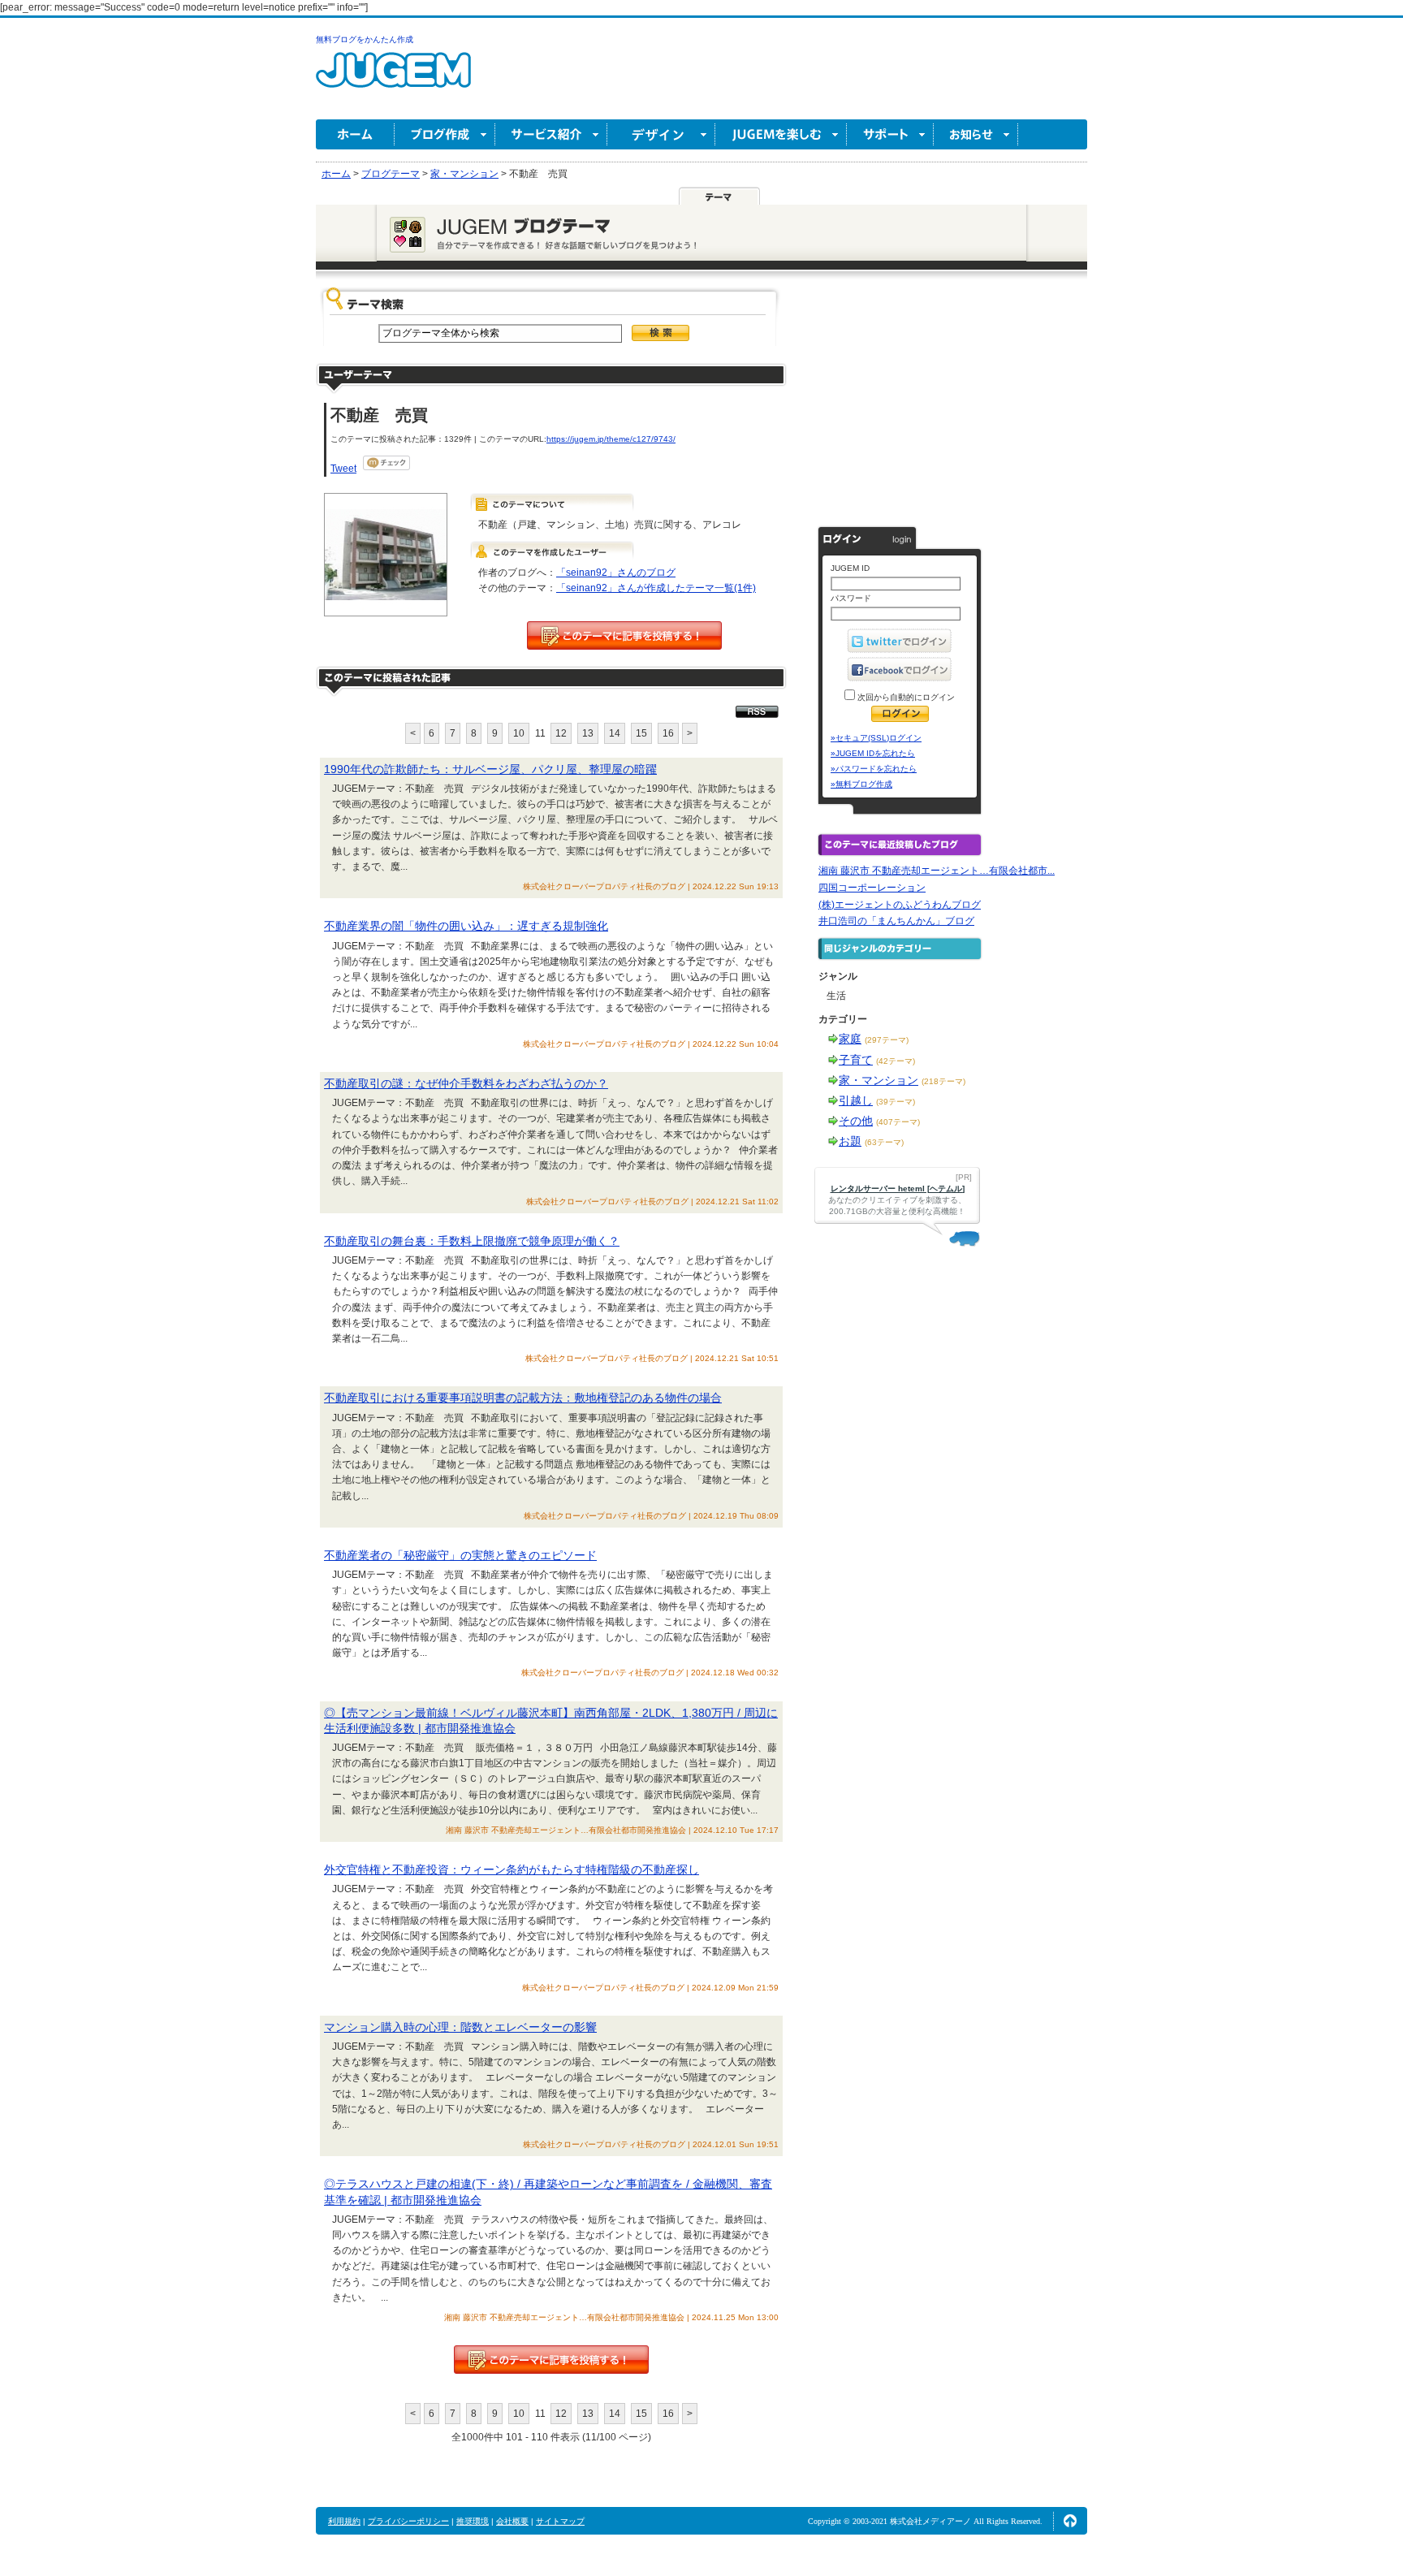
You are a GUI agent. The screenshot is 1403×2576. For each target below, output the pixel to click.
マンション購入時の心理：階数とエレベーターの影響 (460, 2027)
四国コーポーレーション (872, 888)
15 (641, 733)
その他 (856, 1121)
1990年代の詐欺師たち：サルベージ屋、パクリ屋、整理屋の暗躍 (490, 769)
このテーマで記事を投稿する (624, 635)
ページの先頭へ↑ (1070, 2521)
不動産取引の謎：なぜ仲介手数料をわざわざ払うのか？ (466, 1083)
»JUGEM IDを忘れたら (873, 753)
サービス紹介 (551, 134)
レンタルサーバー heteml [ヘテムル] (898, 1189)
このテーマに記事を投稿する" (551, 2360)
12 (561, 733)
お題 (850, 1141)
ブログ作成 (445, 134)
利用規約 (344, 2521)
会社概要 (512, 2521)
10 (519, 733)
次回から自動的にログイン (905, 697)
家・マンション (878, 1080)
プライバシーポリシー (408, 2521)
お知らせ (976, 134)
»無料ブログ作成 (861, 784)
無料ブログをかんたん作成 (365, 39)
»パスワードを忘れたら (874, 769)
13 (588, 733)
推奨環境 (473, 2521)
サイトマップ (560, 2521)
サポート (890, 134)
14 (615, 733)
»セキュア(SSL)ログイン (876, 738)
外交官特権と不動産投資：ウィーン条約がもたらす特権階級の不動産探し (512, 1869)
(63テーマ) (884, 1142)
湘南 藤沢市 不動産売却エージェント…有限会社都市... (937, 871)
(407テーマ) (898, 1122)
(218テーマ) (943, 1081)
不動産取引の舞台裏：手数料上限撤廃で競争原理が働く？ (472, 1241)
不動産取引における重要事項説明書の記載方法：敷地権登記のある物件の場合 (523, 1398)
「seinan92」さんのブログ (616, 573)
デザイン (661, 134)
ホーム (355, 134)
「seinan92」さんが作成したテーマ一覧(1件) (656, 588)
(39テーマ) (896, 1102)
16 (668, 733)
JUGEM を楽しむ (781, 134)
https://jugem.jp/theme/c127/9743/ (611, 439)
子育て (856, 1060)
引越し (856, 1100)
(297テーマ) (887, 1040)
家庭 (850, 1039)
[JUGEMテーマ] (719, 196)
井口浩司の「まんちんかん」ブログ (896, 921)
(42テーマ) (896, 1061)
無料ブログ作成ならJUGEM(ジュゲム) (393, 79)
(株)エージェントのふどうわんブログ (900, 905)
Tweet (343, 469)
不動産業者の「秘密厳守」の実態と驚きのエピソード (460, 1555)
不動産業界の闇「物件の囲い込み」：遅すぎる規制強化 (466, 926)
